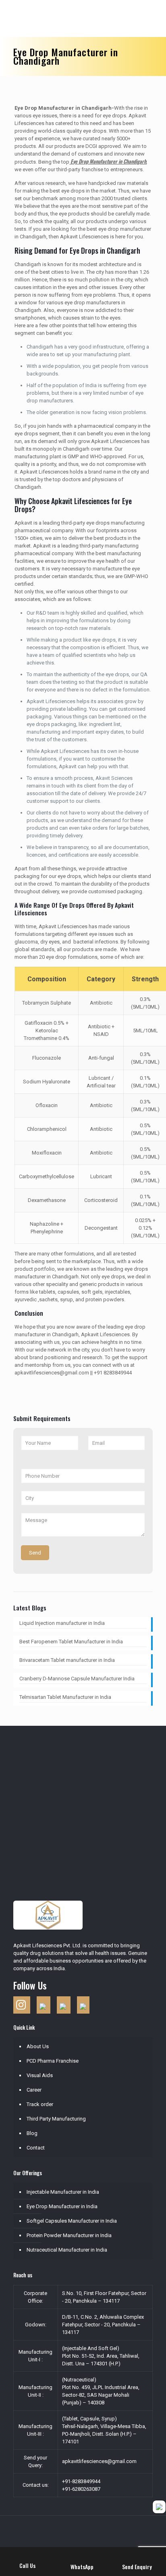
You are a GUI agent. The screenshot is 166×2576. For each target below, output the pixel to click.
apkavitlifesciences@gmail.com (99, 2461)
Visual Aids (40, 2075)
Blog (32, 2133)
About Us (38, 2046)
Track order (40, 2104)
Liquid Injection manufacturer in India (62, 1623)
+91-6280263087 (81, 2489)
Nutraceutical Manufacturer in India (67, 2250)
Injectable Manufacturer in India (63, 2192)
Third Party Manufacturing (56, 2119)
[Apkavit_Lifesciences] (87, 18)
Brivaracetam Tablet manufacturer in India (67, 1660)
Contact (36, 2148)
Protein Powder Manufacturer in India (69, 2235)
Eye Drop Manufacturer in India (62, 2206)
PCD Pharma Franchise (53, 2061)
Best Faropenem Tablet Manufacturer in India (72, 1642)
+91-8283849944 (81, 2481)
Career (34, 2090)
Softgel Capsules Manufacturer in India (72, 2221)
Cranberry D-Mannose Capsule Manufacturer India (77, 1679)
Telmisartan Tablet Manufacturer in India (65, 1697)
